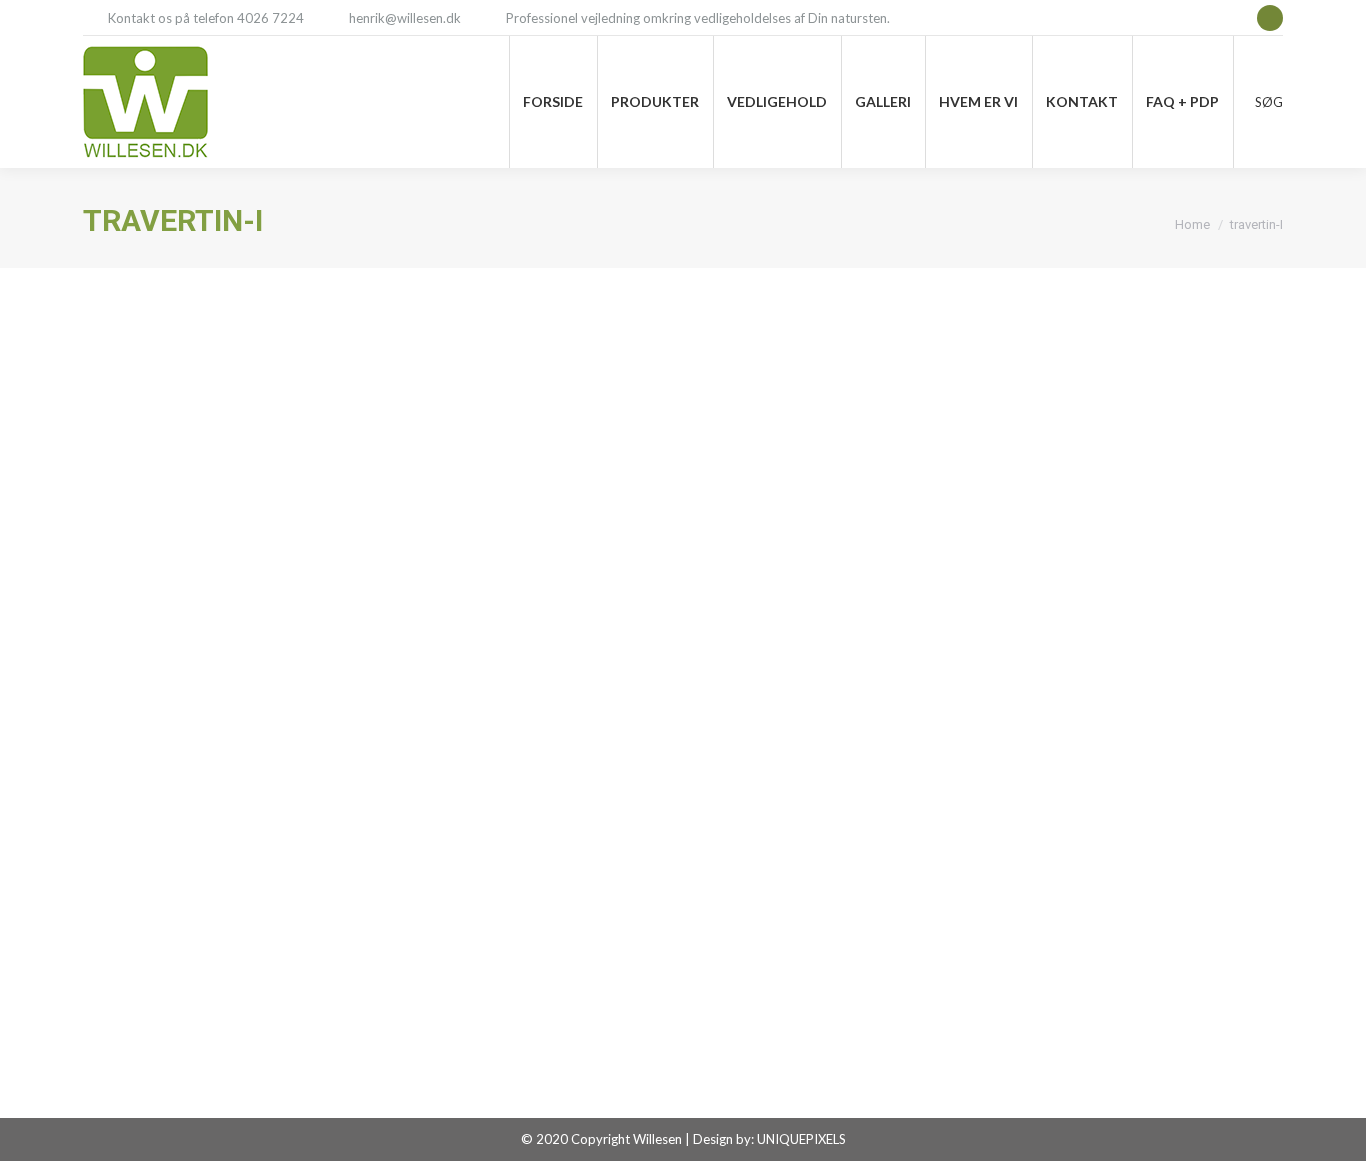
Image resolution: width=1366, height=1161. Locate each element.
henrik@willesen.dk (405, 18)
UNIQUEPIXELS (801, 1139)
